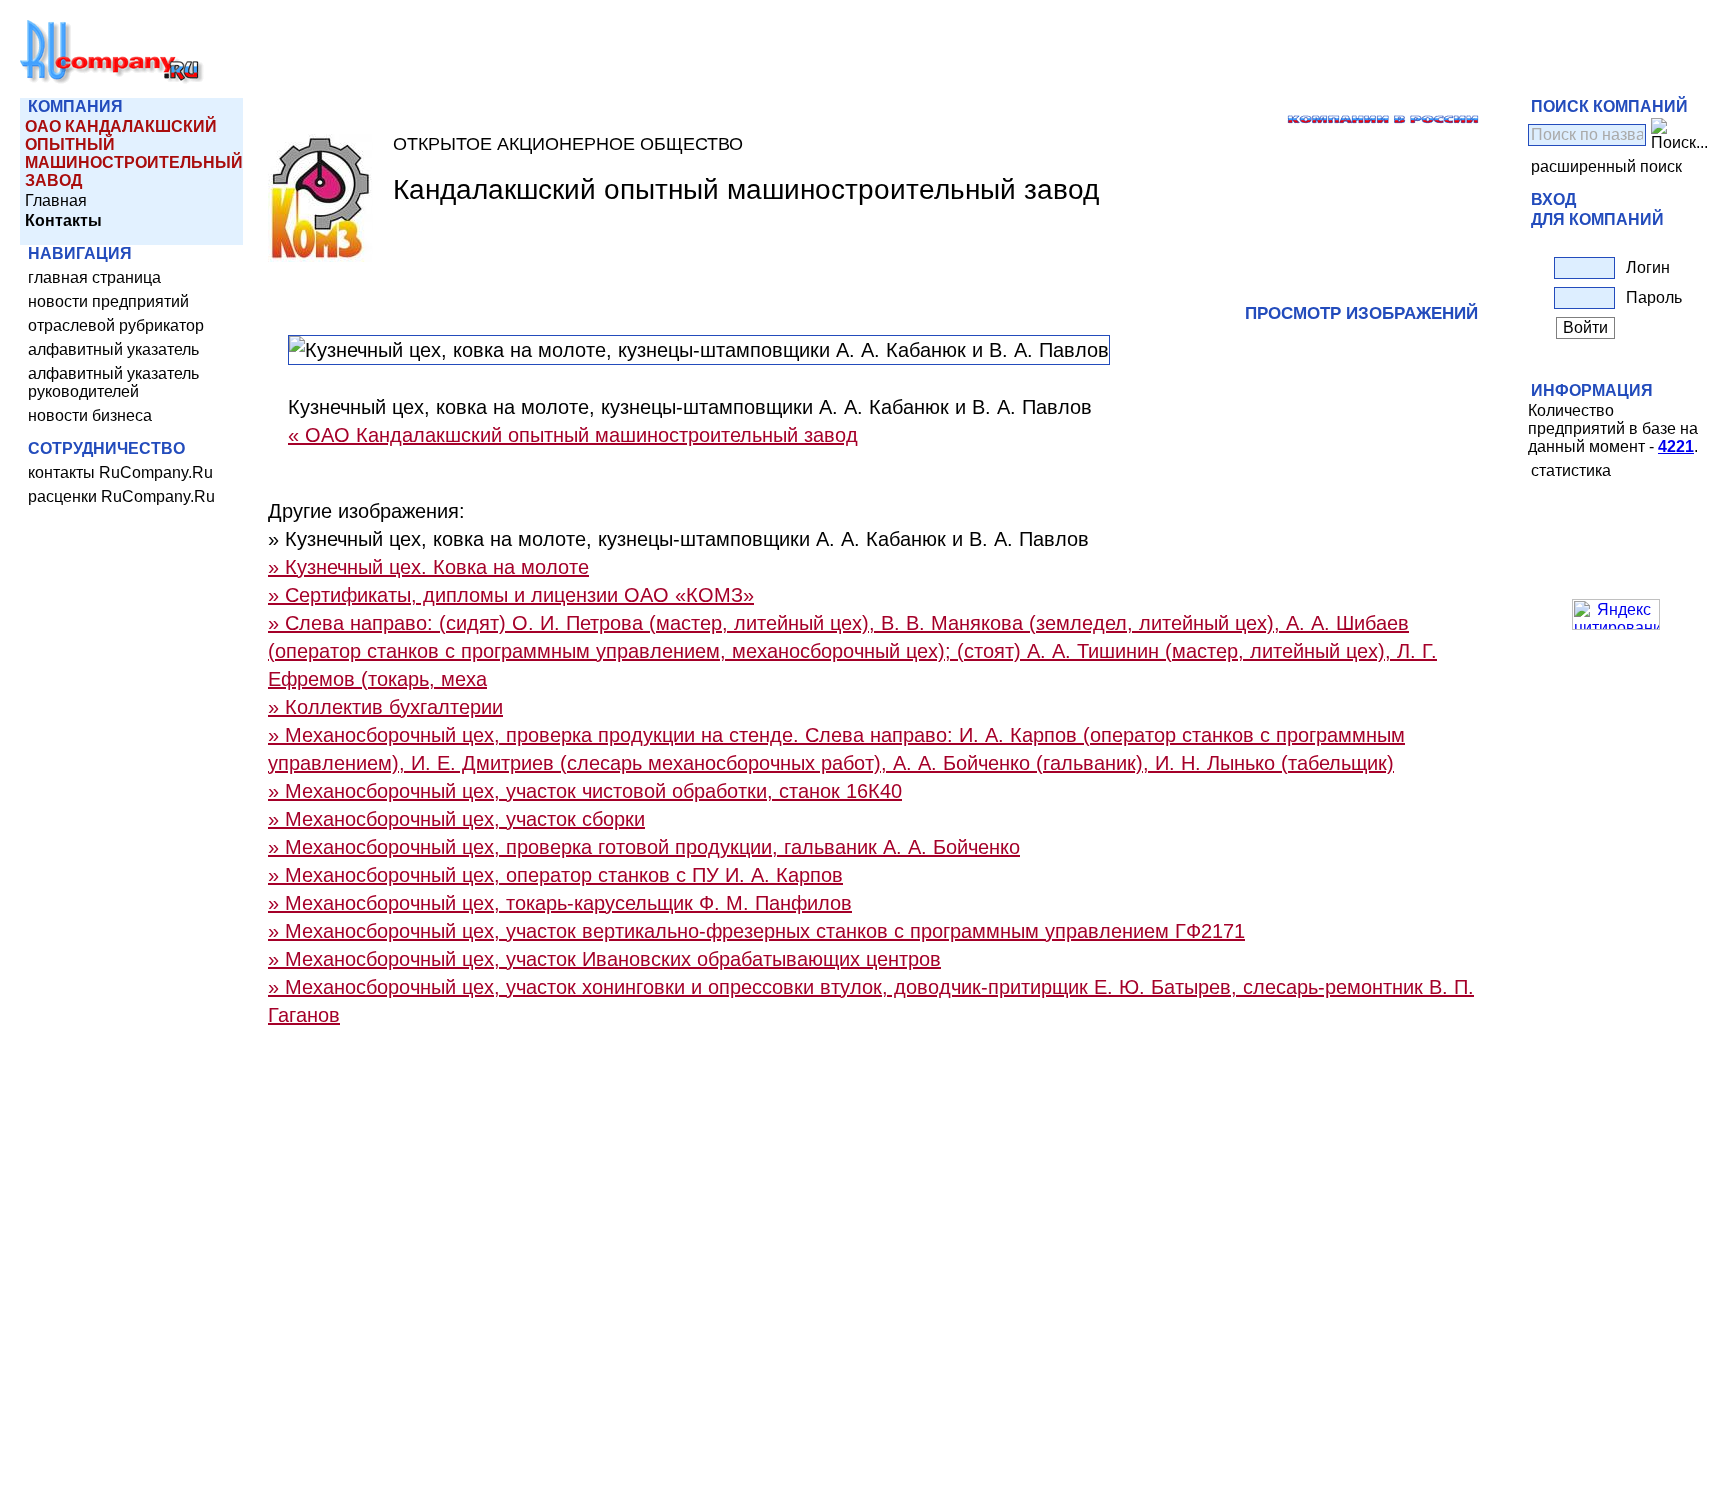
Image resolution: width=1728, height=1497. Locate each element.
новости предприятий (108, 301)
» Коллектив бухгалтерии (385, 707)
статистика (1571, 470)
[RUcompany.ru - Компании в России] (112, 79)
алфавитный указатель (113, 349)
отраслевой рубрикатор (116, 325)
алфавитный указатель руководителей (113, 382)
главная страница (94, 277)
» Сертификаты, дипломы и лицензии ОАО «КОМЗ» (511, 595)
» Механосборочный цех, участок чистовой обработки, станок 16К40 (585, 791)
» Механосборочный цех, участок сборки (456, 819)
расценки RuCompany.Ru (121, 496)
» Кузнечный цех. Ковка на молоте (428, 567)
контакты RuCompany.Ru (120, 472)
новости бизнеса (90, 415)
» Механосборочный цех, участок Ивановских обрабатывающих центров (604, 959)
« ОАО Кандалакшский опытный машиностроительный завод (573, 435)
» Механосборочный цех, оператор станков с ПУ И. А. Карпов (555, 875)
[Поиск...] (1679, 135)
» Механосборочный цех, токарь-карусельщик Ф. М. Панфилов (560, 903)
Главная (56, 200)
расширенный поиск (1606, 166)
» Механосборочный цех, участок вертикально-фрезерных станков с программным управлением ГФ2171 (756, 931)
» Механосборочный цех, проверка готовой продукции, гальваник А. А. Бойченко (644, 847)
